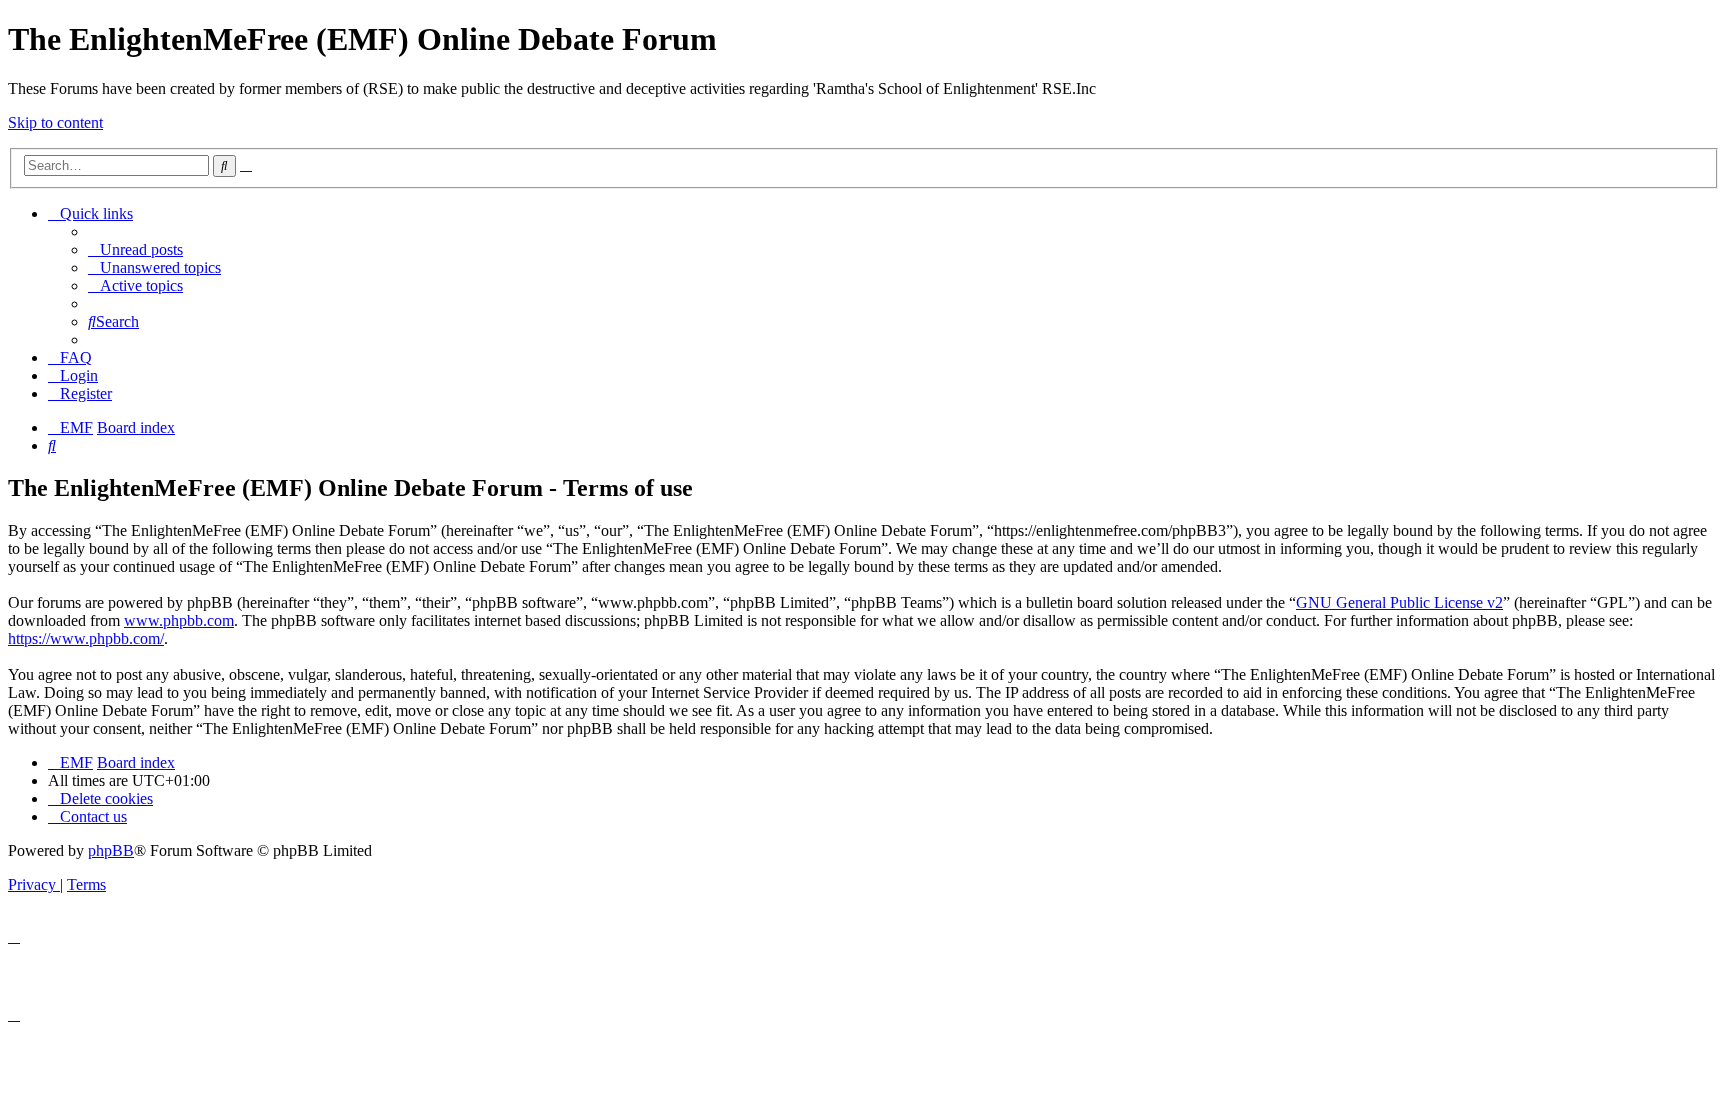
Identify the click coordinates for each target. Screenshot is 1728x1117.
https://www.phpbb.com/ (86, 638)
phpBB (111, 850)
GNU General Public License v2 (1399, 602)
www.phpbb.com (179, 620)
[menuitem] (135, 249)
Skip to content (55, 122)
